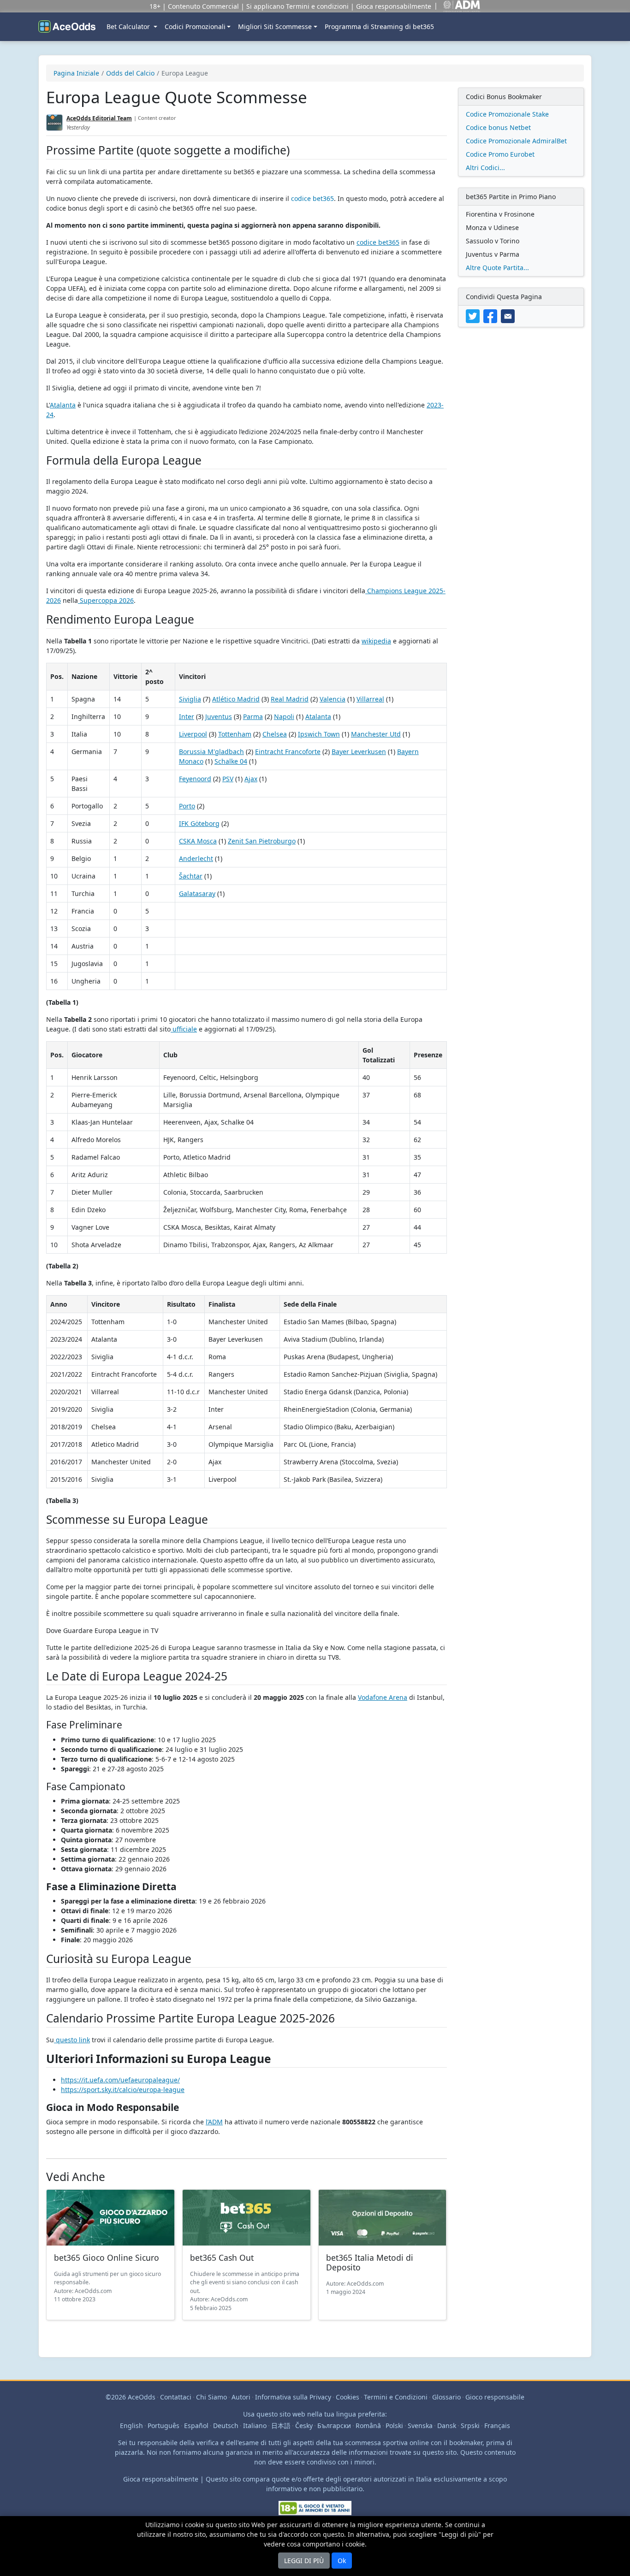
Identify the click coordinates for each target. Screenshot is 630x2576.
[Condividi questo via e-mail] (509, 315)
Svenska (420, 2426)
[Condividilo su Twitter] (475, 315)
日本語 (281, 2426)
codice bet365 (312, 198)
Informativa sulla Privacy (293, 2397)
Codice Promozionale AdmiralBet (516, 141)
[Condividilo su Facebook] (492, 315)
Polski (394, 2426)
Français (497, 2426)
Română (368, 2426)
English (131, 2426)
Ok (342, 2561)
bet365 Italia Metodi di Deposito (370, 2262)
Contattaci (176, 2397)
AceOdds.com (93, 2291)
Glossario (446, 2397)
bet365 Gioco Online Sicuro (107, 2258)
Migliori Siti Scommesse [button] (275, 27)
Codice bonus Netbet (498, 127)
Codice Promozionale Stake (507, 114)
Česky (304, 2426)
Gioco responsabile (495, 2397)
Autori (241, 2397)
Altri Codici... (485, 168)
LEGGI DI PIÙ (304, 2561)
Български (334, 2426)
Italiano (255, 2426)
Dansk (447, 2426)
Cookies (348, 2397)
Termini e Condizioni (396, 2397)
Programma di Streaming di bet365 (379, 27)
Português (163, 2426)
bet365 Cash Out (222, 2258)
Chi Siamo (211, 2397)
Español (196, 2426)
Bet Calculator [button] (129, 27)
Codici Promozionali (195, 27)
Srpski (470, 2426)
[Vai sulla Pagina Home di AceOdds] (67, 27)
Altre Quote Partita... (497, 268)
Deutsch (226, 2426)
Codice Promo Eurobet (500, 154)
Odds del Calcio (130, 73)
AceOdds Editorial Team (99, 118)
